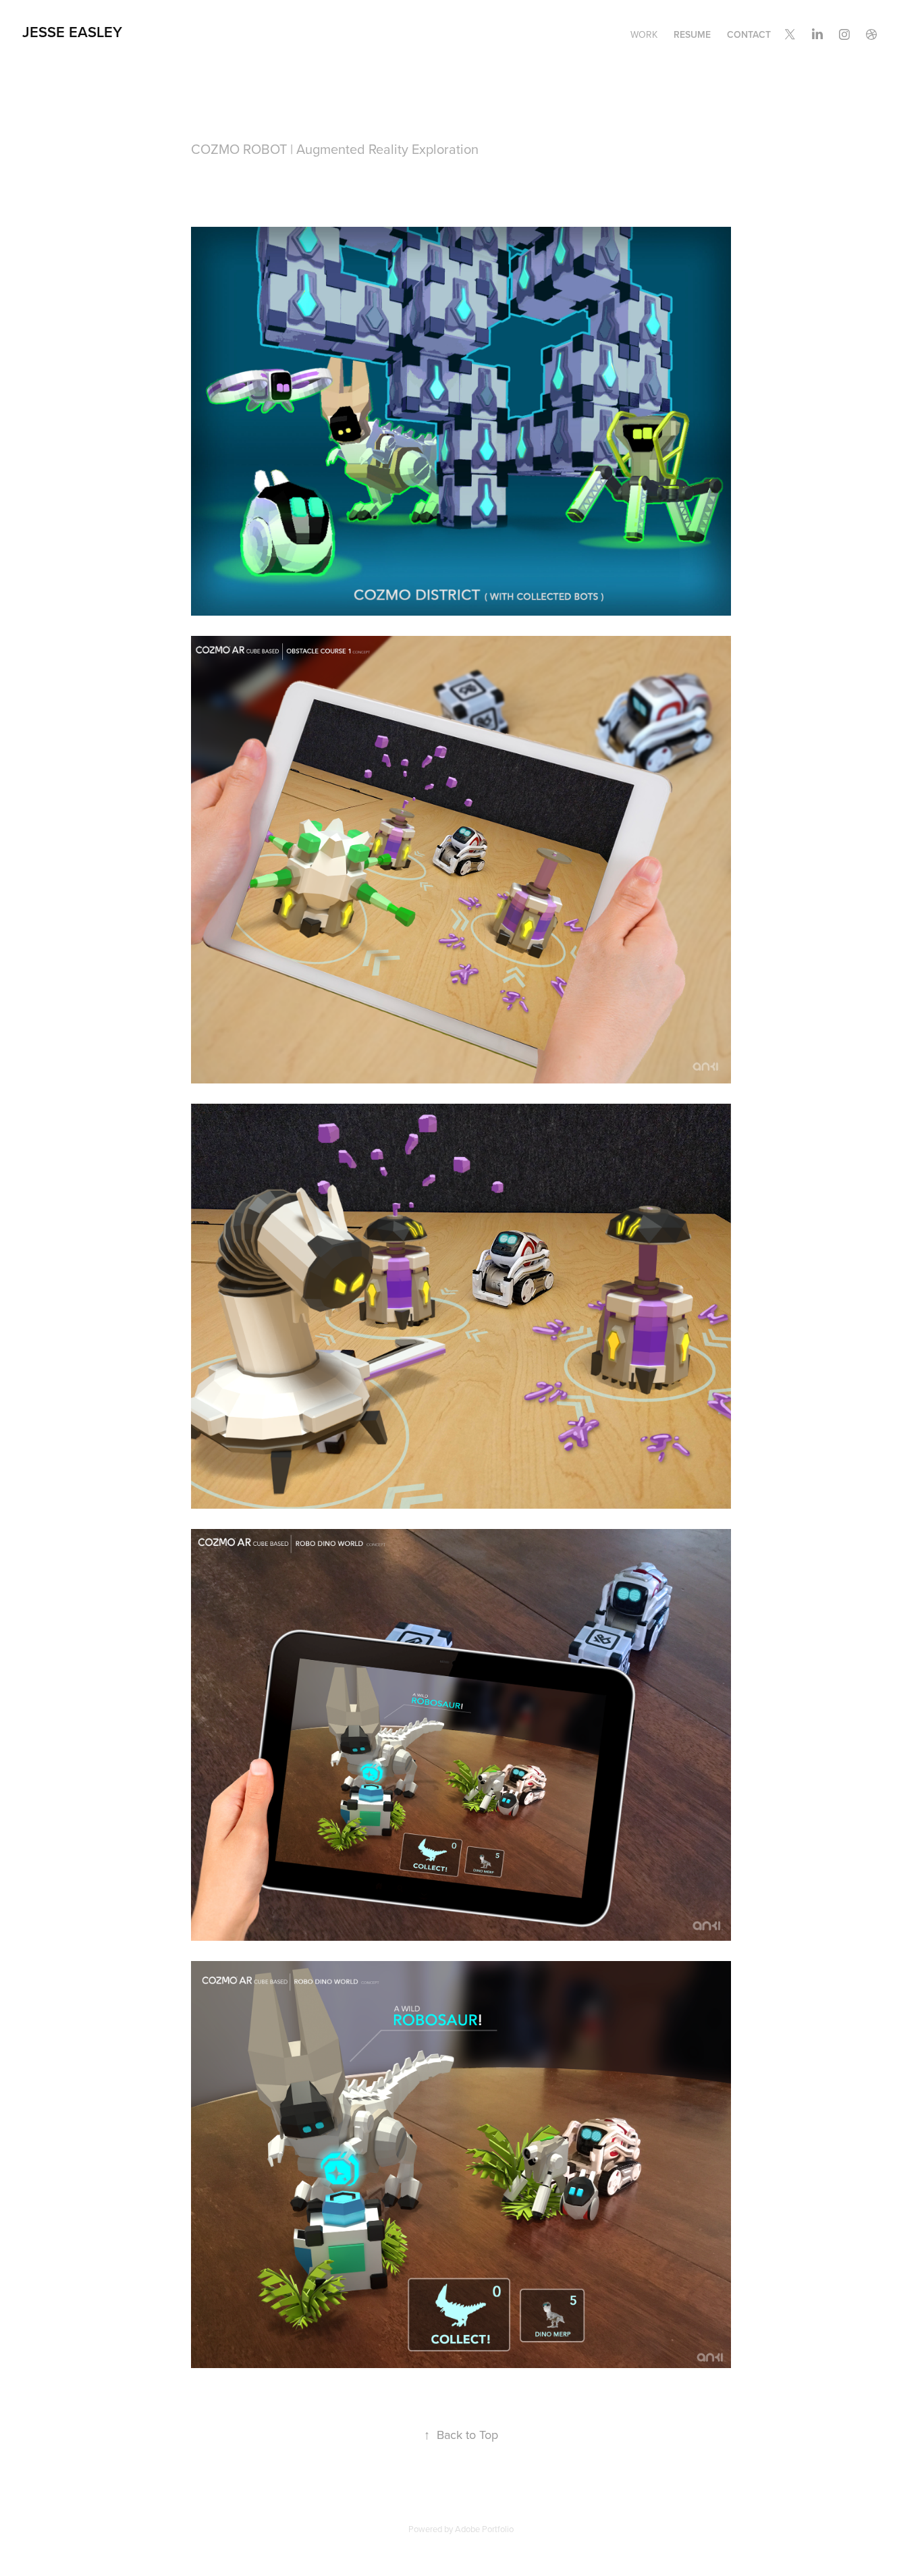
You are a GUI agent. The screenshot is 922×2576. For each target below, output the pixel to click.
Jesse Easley (72, 32)
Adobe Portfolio (484, 2529)
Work (644, 34)
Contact (749, 34)
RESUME (692, 34)
